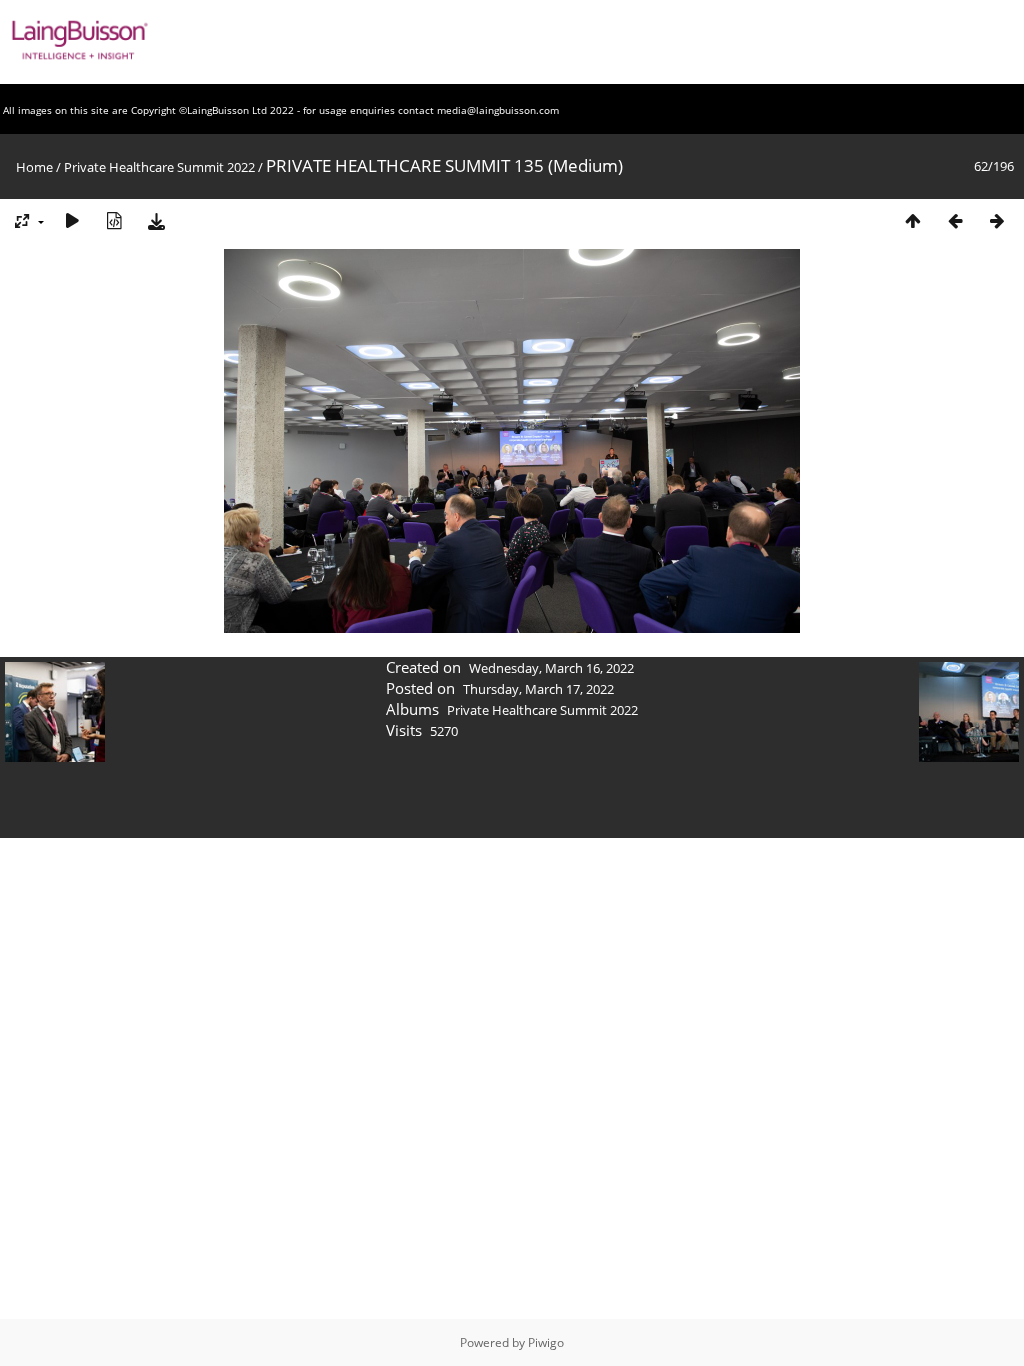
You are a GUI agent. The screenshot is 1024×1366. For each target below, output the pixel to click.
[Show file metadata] (114, 220)
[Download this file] (156, 220)
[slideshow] (72, 220)
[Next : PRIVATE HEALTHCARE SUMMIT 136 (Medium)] (997, 220)
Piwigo (546, 1342)
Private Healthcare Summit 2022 (159, 167)
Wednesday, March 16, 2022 (551, 668)
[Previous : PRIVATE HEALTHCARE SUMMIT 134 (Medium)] (955, 220)
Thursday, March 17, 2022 (538, 689)
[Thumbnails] (913, 220)
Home (34, 167)
